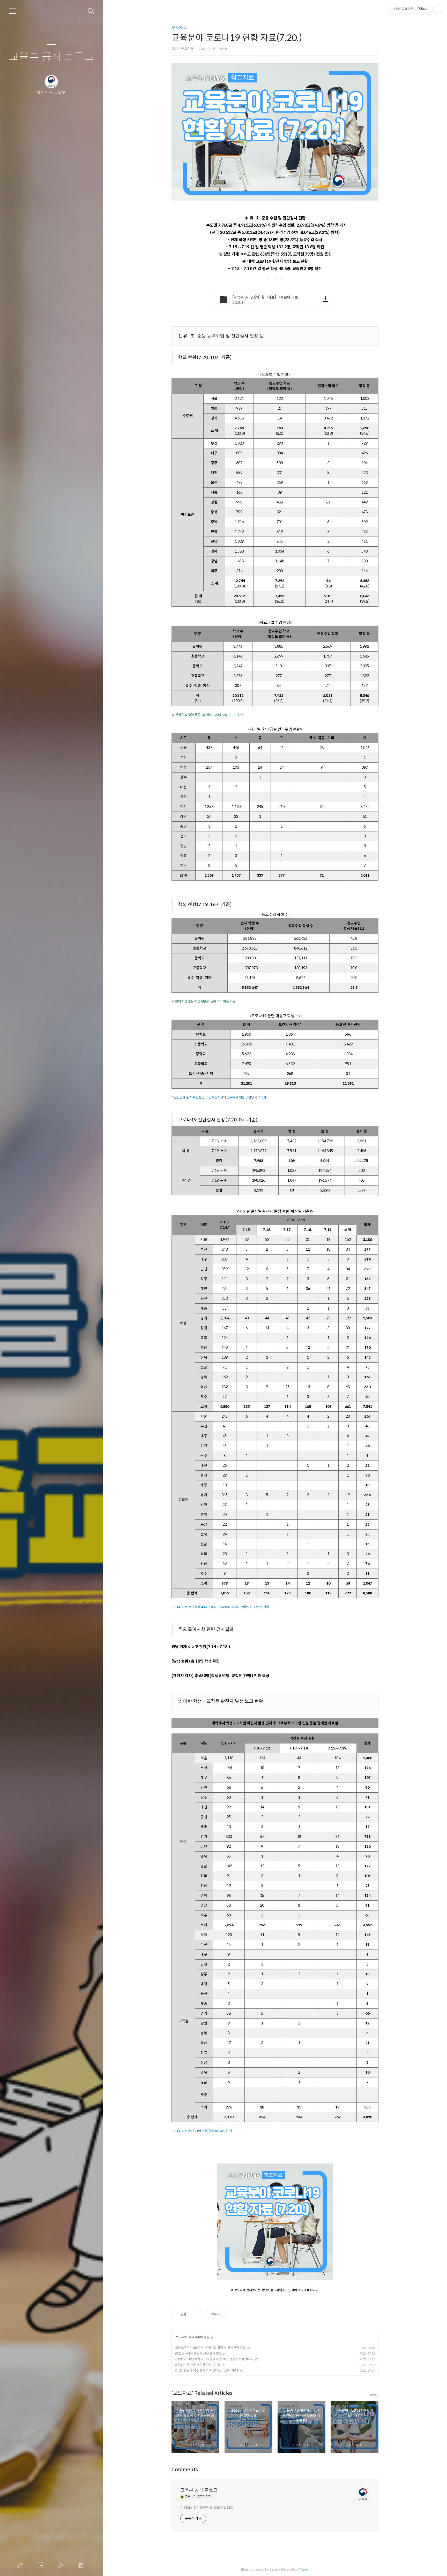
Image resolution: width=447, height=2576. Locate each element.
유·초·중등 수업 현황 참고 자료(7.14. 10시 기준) (206, 2370)
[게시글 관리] (198, 2314)
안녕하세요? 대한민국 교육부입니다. (207, 2508)
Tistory (304, 2569)
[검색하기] (91, 11)
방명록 (41, 2565)
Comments (185, 2470)
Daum (274, 2569)
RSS (62, 2565)
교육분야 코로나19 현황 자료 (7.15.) (198, 2365)
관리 (82, 2565)
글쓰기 (21, 2565)
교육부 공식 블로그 (51, 57)
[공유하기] (191, 2314)
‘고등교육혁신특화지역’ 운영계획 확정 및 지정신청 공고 (210, 2348)
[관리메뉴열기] (438, 9)
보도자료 (179, 28)
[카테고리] (12, 11)
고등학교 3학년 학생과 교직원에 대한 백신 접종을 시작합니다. (214, 2359)
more (374, 2394)
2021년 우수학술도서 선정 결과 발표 (198, 2353)
